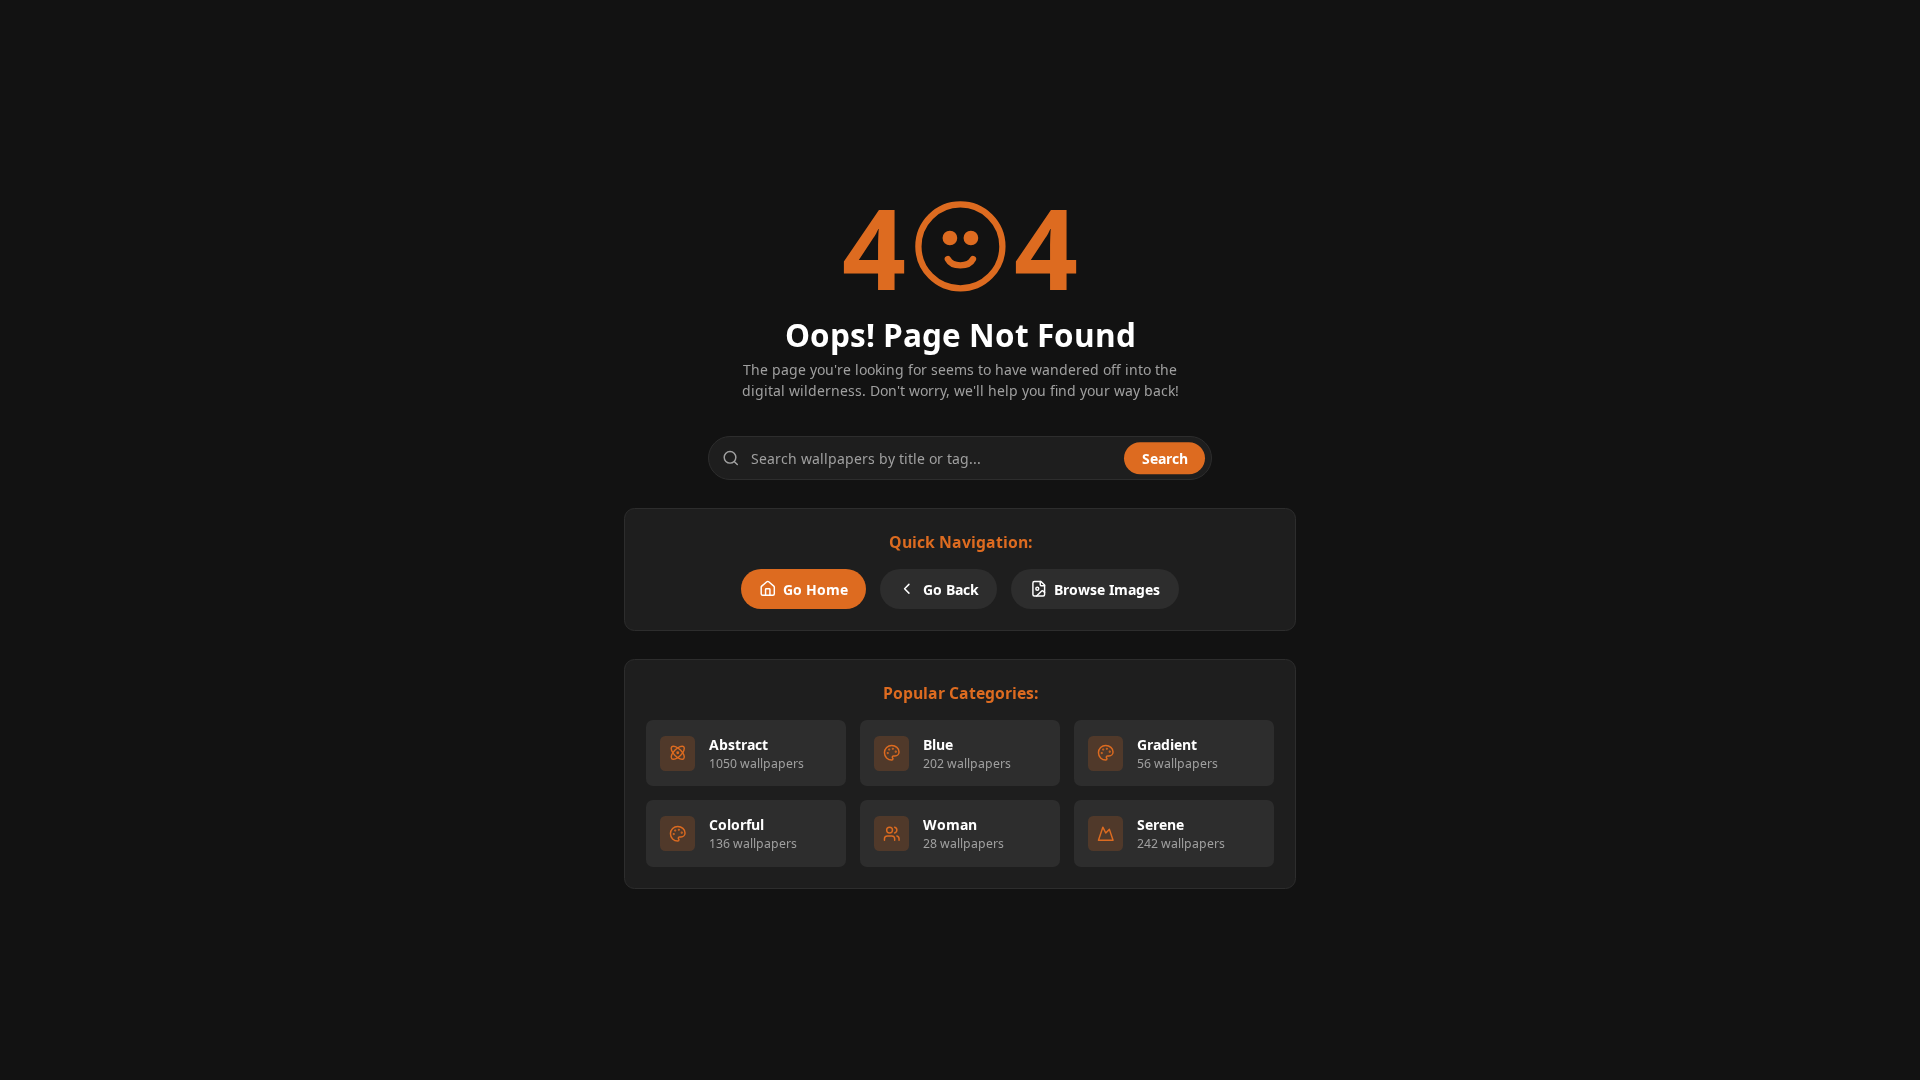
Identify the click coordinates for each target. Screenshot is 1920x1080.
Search (1165, 458)
